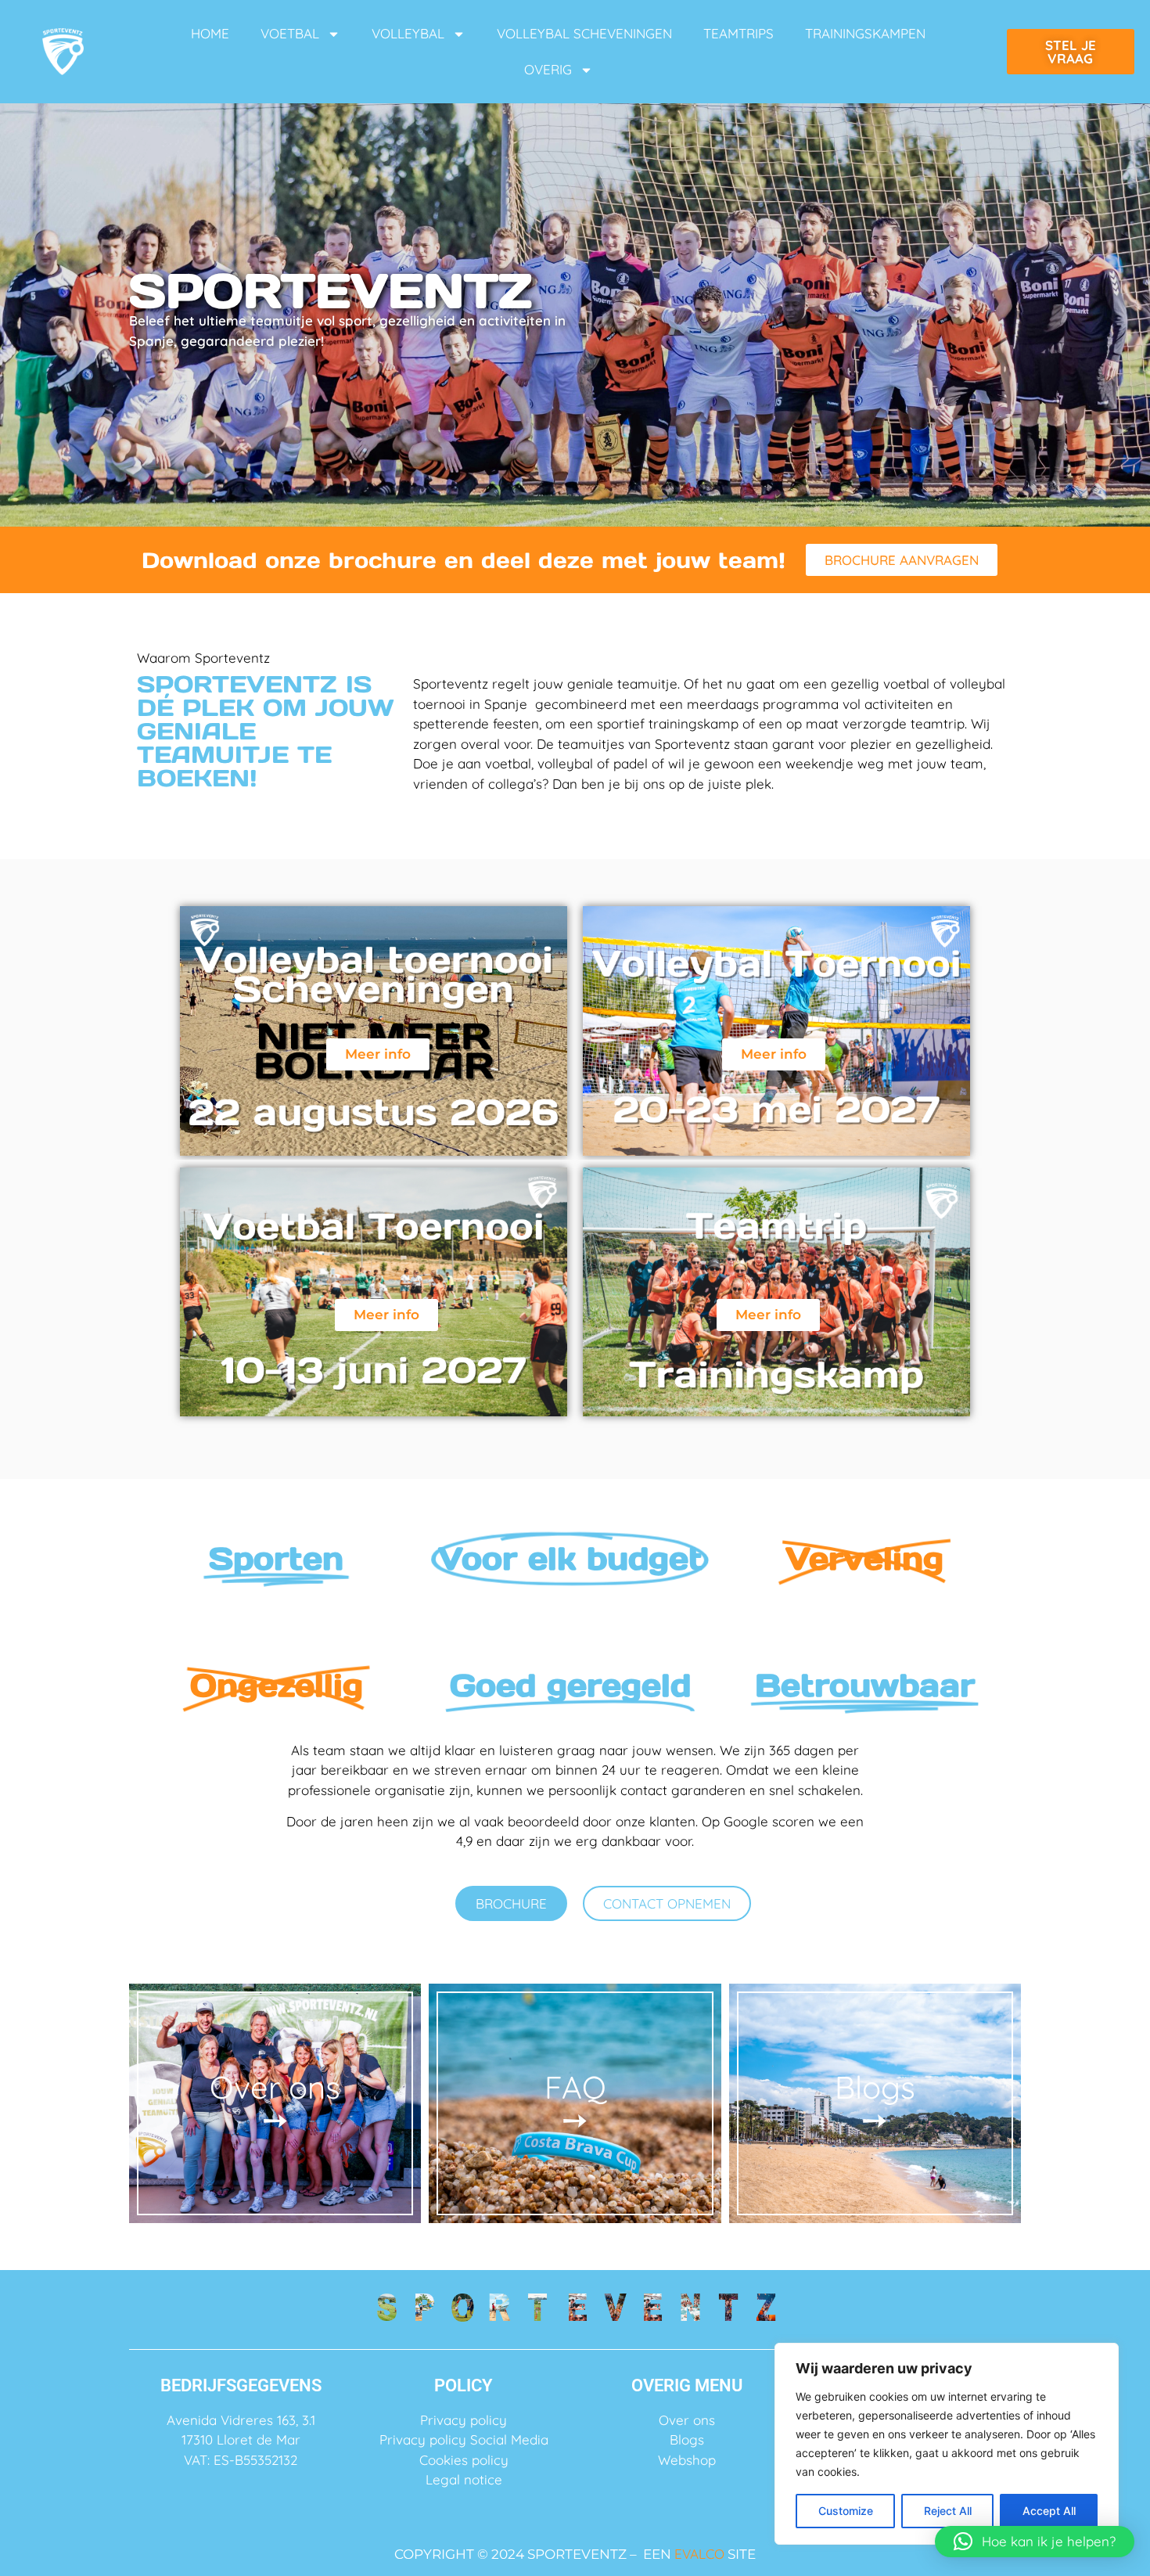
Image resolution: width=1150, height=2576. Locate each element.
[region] (947, 2444)
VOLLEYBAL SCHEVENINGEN (584, 33)
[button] (1035, 2542)
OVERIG (548, 69)
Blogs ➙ (875, 2103)
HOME (210, 33)
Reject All (948, 2511)
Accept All (1049, 2511)
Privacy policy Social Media (464, 2439)
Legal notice (464, 2479)
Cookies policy (464, 2460)
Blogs (687, 2439)
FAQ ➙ (575, 2103)
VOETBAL (290, 33)
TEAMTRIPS (739, 33)
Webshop (687, 2460)
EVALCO (699, 2554)
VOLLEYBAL (408, 33)
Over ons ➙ (275, 2103)
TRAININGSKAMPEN (865, 33)
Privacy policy (464, 2420)
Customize (846, 2511)
